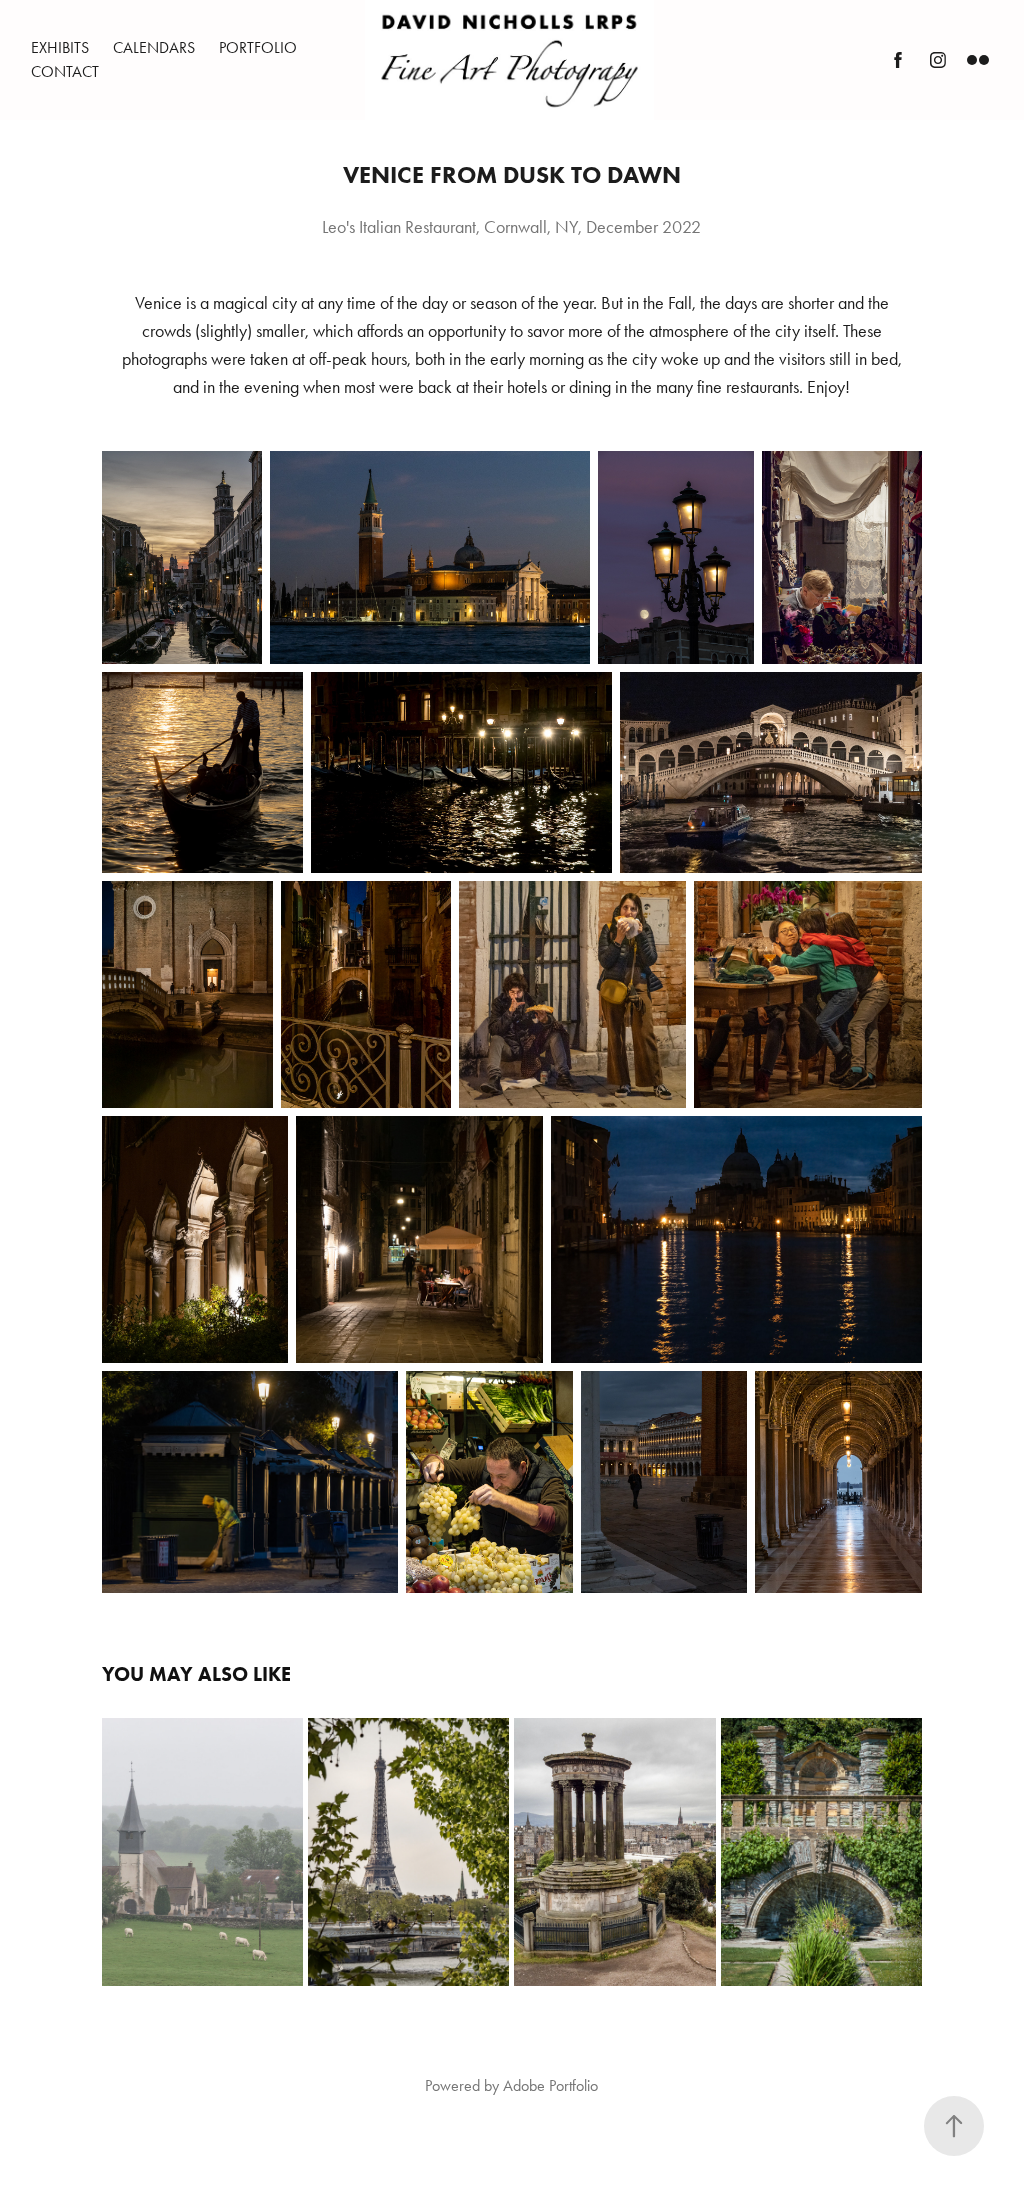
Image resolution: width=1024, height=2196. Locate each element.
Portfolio (258, 47)
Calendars (154, 47)
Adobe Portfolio (550, 2085)
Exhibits (60, 47)
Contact (65, 71)
